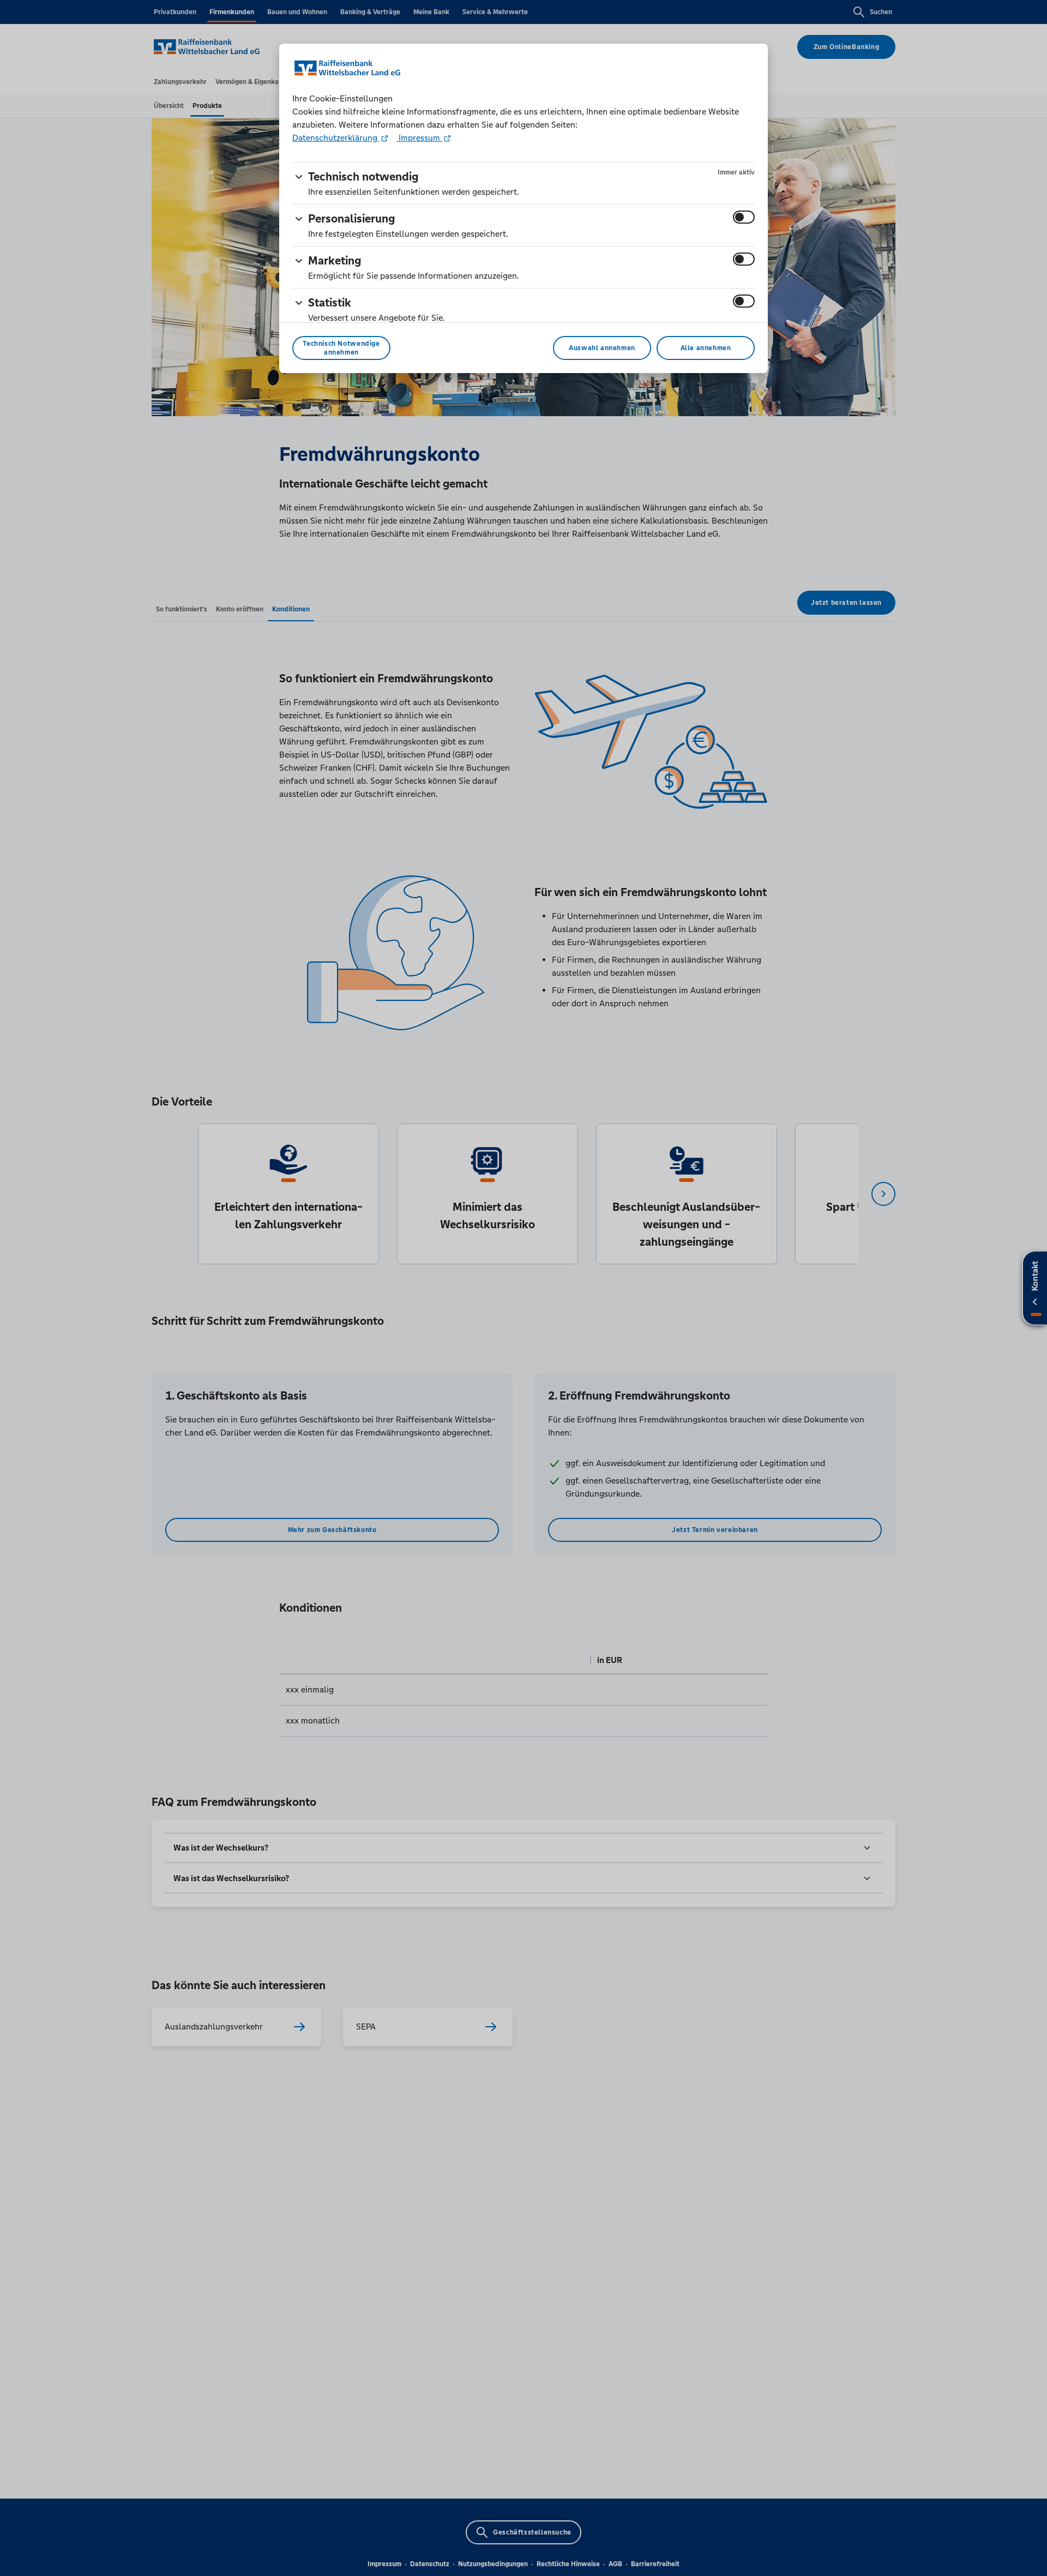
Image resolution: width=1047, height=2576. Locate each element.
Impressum (419, 138)
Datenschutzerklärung (336, 138)
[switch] (744, 217)
